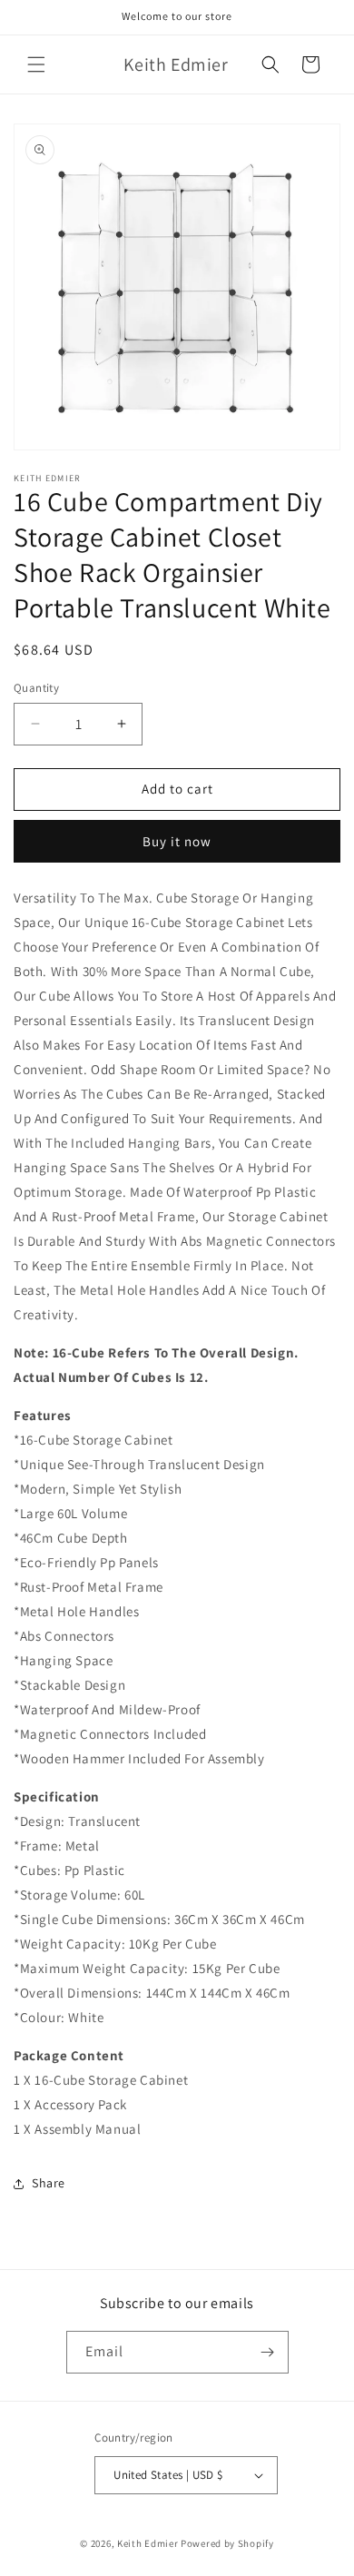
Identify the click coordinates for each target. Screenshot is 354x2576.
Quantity (36, 688)
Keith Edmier (147, 2543)
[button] (36, 64)
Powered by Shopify (227, 2543)
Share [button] (49, 2183)
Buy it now (177, 841)
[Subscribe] (268, 2352)
